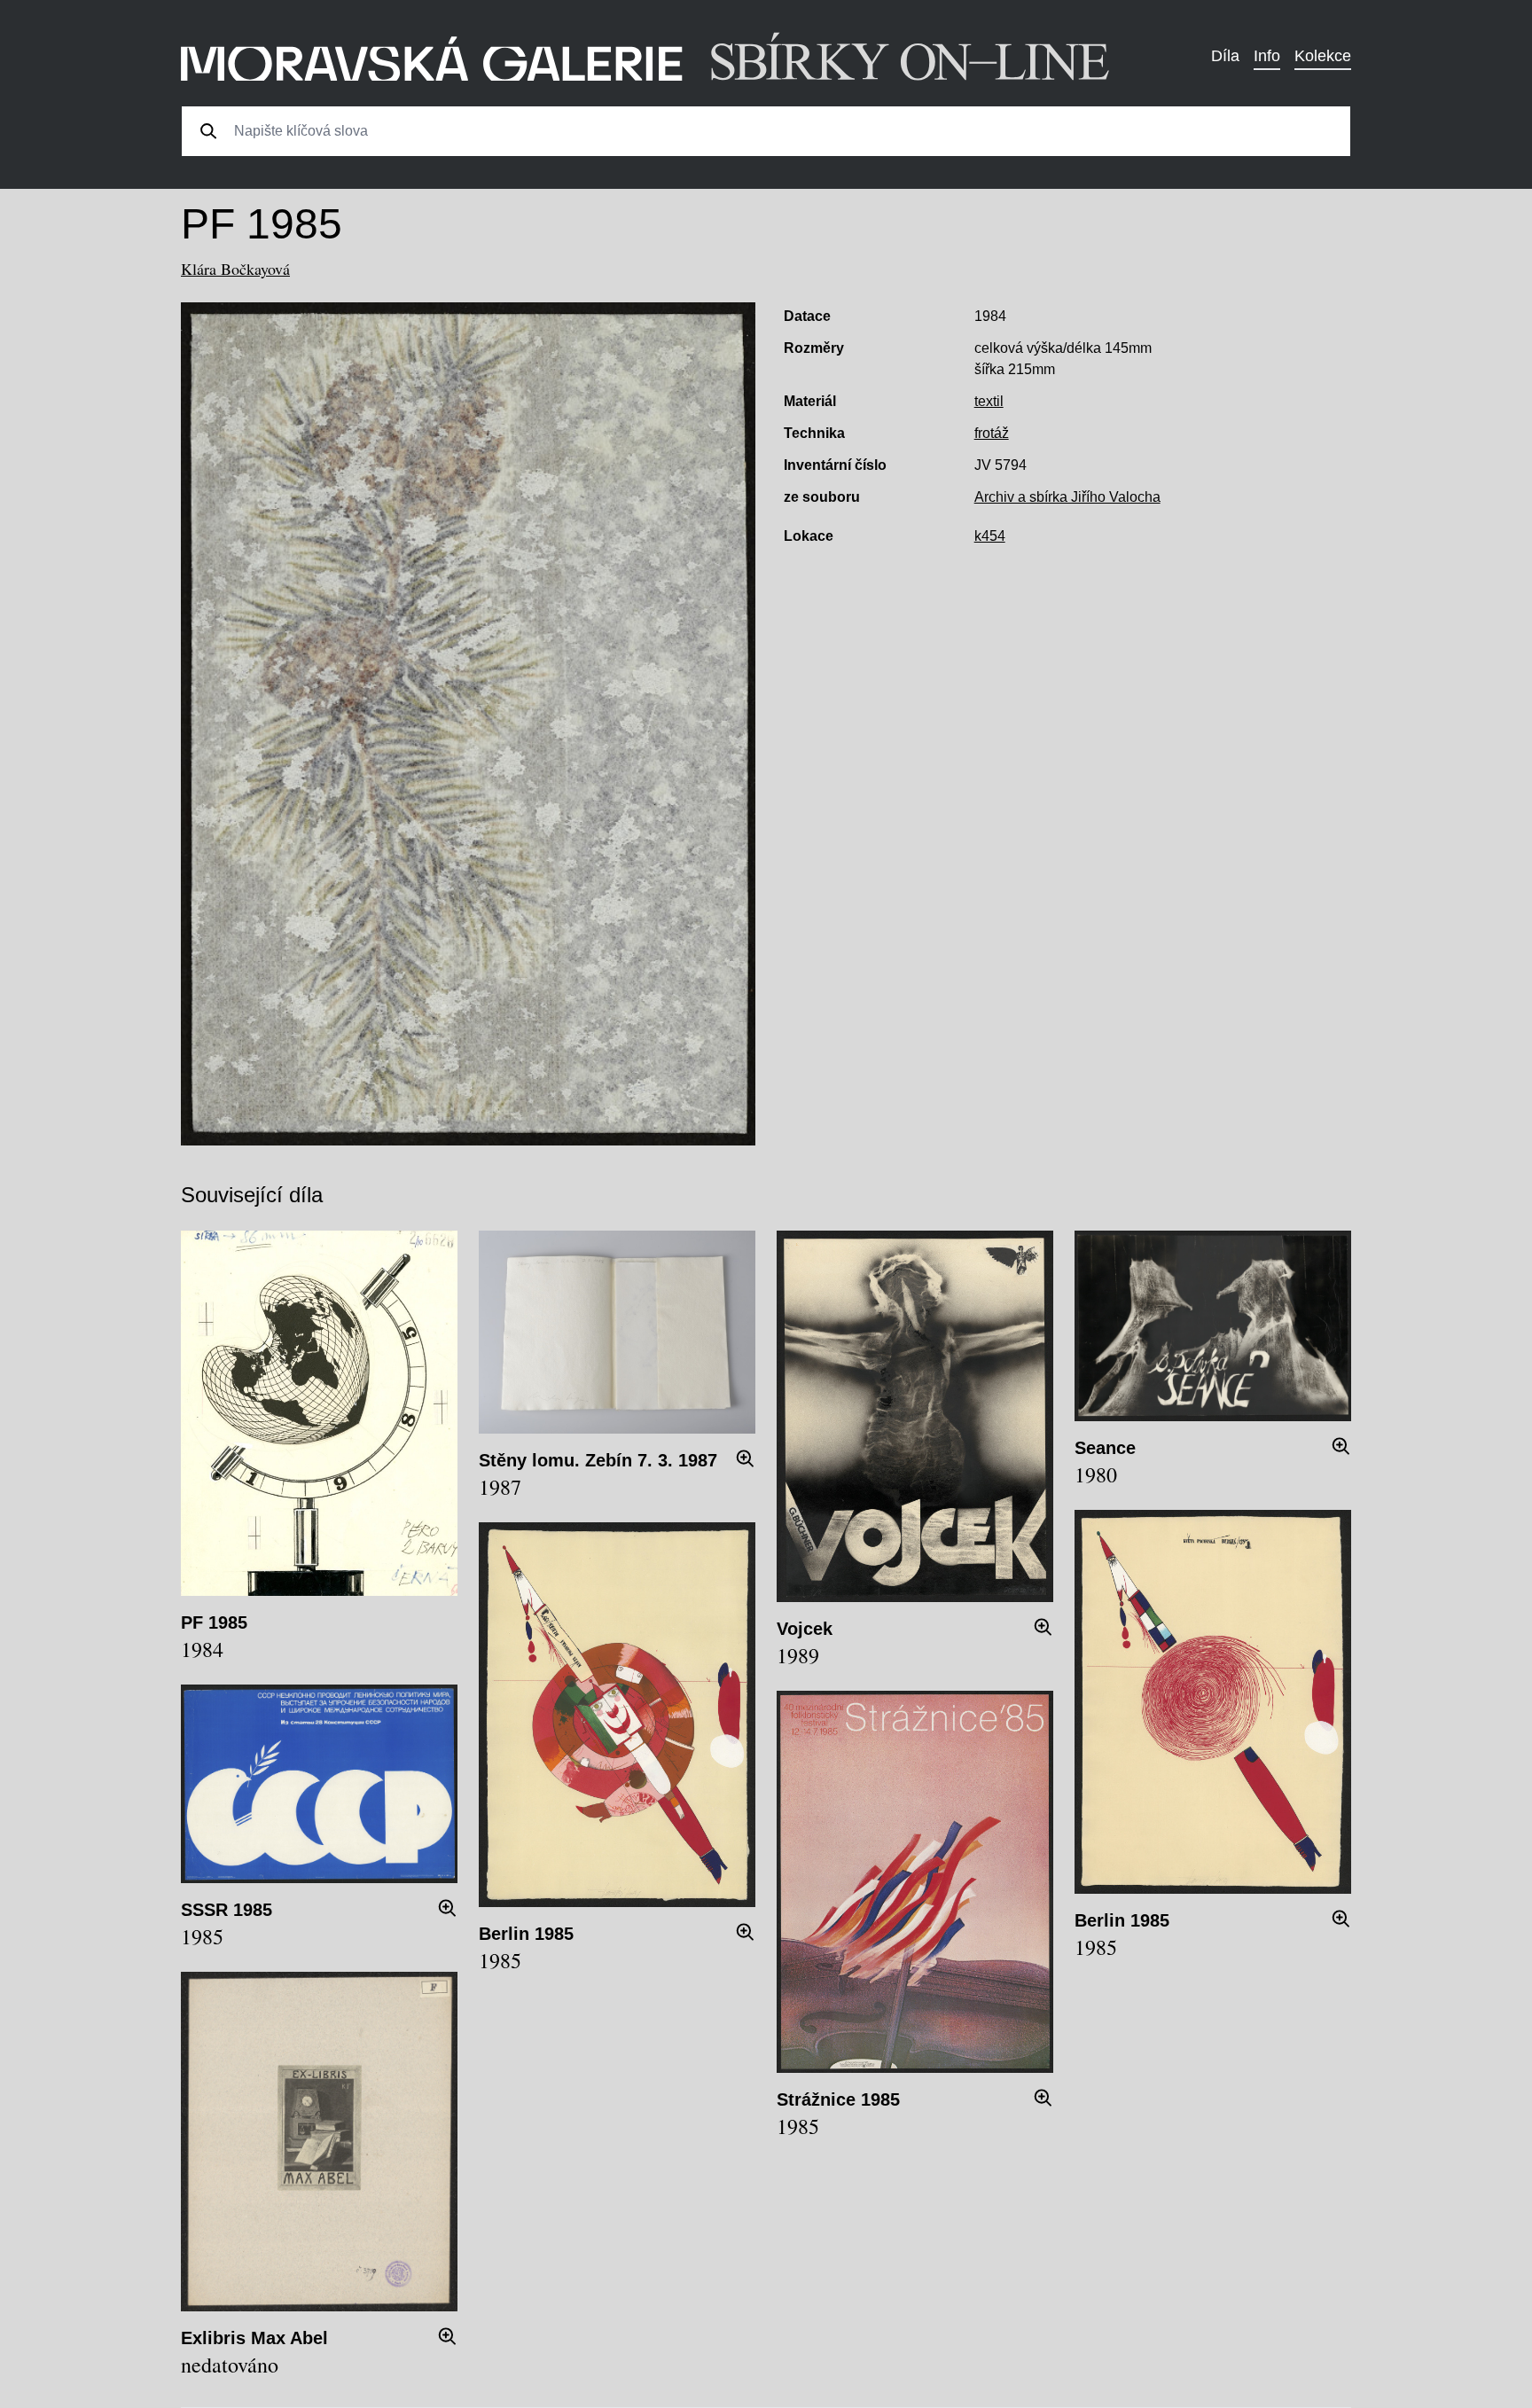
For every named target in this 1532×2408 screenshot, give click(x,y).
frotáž (992, 433)
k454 (990, 536)
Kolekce (1323, 56)
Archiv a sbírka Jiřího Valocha (1067, 497)
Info (1267, 56)
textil (989, 401)
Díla (1225, 56)
